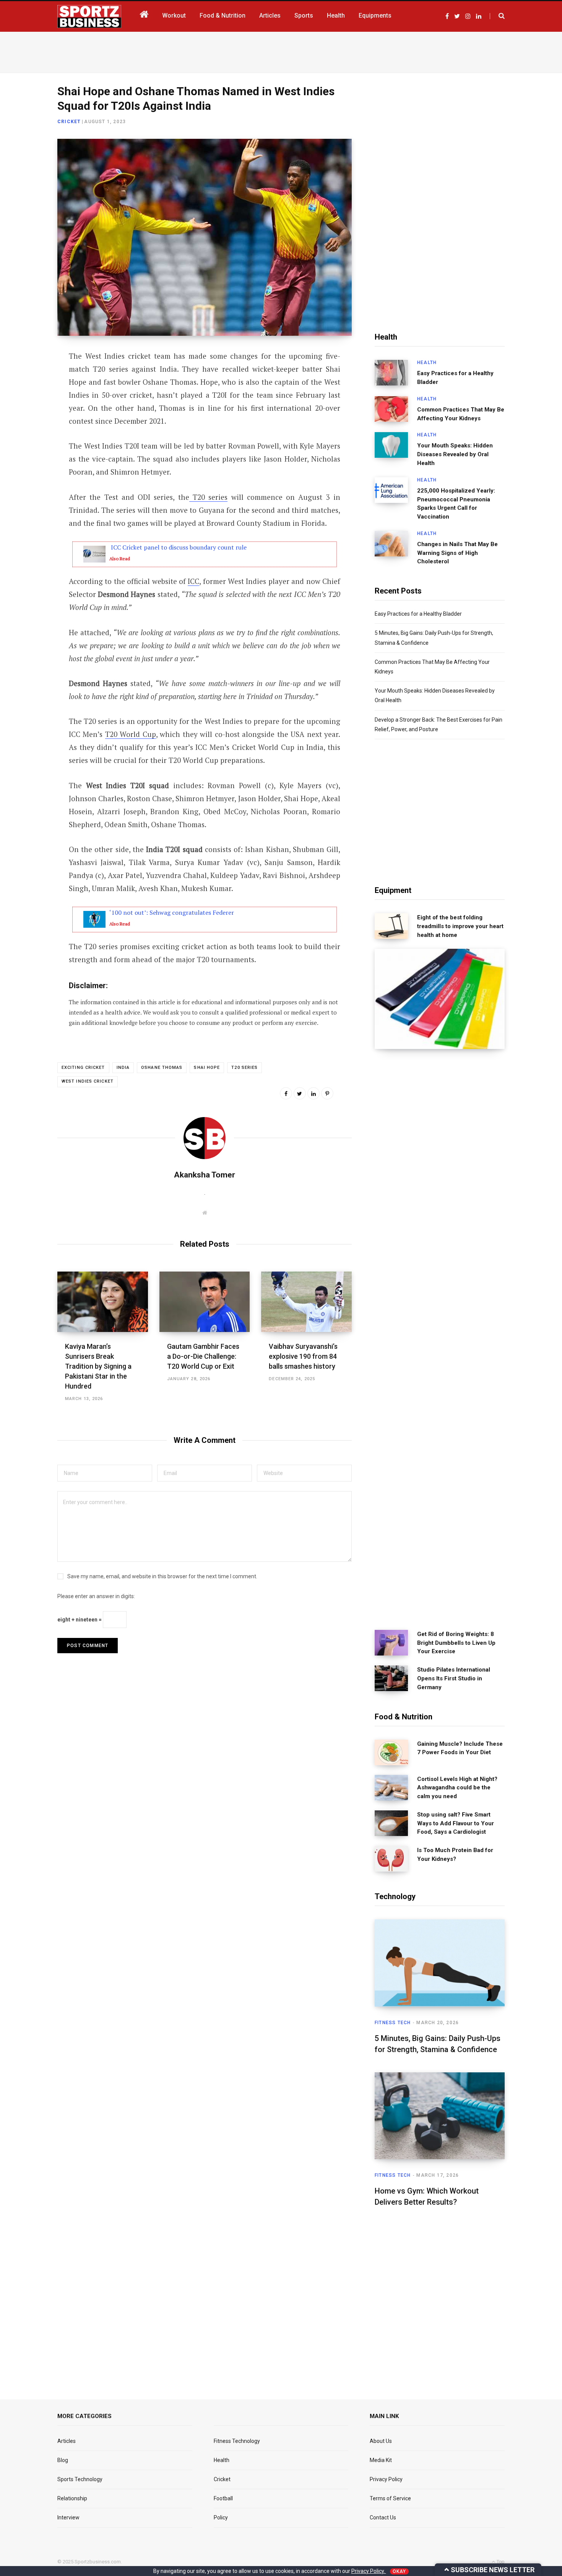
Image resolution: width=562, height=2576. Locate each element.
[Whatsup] (29, 439)
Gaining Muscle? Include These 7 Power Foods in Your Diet (460, 1748)
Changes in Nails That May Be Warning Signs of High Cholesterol (457, 553)
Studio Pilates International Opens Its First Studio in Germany (454, 1678)
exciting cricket (83, 1068)
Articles (67, 2441)
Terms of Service (390, 2498)
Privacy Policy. (369, 2571)
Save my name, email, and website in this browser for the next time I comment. (162, 1576)
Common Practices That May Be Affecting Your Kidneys (461, 414)
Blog (63, 2460)
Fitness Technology (237, 2441)
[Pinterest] (327, 1093)
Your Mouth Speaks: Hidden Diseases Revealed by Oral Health (455, 454)
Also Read (120, 559)
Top (500, 2562)
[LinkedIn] (29, 419)
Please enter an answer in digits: (96, 1596)
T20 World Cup (131, 734)
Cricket (69, 122)
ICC (193, 581)
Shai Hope (207, 1068)
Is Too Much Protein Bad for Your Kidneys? (455, 1855)
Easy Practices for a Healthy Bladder (455, 378)
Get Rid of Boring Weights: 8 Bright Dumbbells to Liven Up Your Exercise (456, 1643)
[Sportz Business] (89, 16)
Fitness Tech (393, 2023)
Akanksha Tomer (205, 1175)
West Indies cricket (88, 1081)
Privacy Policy (386, 2479)
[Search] (497, 16)
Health (427, 363)
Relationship (72, 2498)
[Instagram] (29, 459)
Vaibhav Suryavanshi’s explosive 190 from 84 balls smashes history (303, 1356)
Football (223, 2498)
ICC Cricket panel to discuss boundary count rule (178, 547)
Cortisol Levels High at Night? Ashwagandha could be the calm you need (457, 1788)
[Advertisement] (281, 51)
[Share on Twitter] (29, 398)
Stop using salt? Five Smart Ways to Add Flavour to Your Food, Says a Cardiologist (456, 1823)
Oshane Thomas (162, 1068)
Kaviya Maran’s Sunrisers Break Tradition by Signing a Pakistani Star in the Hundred (98, 1366)
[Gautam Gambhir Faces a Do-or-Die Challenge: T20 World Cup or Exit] (205, 1302)
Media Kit (381, 2460)
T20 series (209, 497)
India (123, 1068)
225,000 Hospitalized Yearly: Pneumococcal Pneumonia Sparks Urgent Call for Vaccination (456, 504)
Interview (68, 2517)
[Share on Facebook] (29, 378)
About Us (381, 2441)
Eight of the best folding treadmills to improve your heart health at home (460, 926)
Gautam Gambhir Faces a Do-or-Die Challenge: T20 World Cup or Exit (203, 1356)
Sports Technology (80, 2479)
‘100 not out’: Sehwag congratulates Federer (172, 912)
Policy (221, 2517)
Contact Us (383, 2517)
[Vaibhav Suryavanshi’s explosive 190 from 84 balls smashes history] (306, 1302)
